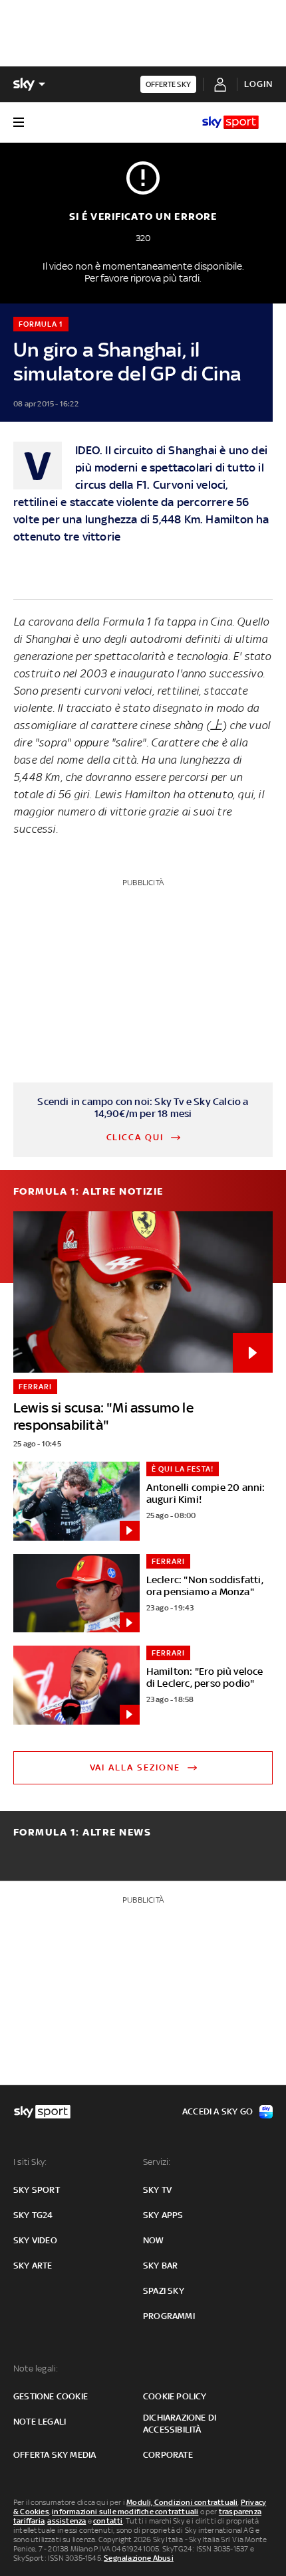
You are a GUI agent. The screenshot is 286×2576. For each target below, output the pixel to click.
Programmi (169, 2316)
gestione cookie (51, 2396)
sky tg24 (33, 2215)
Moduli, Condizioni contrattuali (182, 2502)
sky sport (37, 2190)
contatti (108, 2521)
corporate (168, 2455)
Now (154, 2240)
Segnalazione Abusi (139, 2558)
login (258, 84)
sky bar (160, 2266)
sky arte (33, 2266)
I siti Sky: (30, 2162)
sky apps (163, 2215)
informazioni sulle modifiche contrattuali (125, 2512)
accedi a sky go (217, 2111)
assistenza (67, 2521)
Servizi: (157, 2162)
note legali (40, 2422)
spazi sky (164, 2291)
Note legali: (36, 2368)
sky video (35, 2240)
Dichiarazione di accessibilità (180, 2424)
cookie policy (175, 2396)
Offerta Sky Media (55, 2455)
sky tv (157, 2190)
